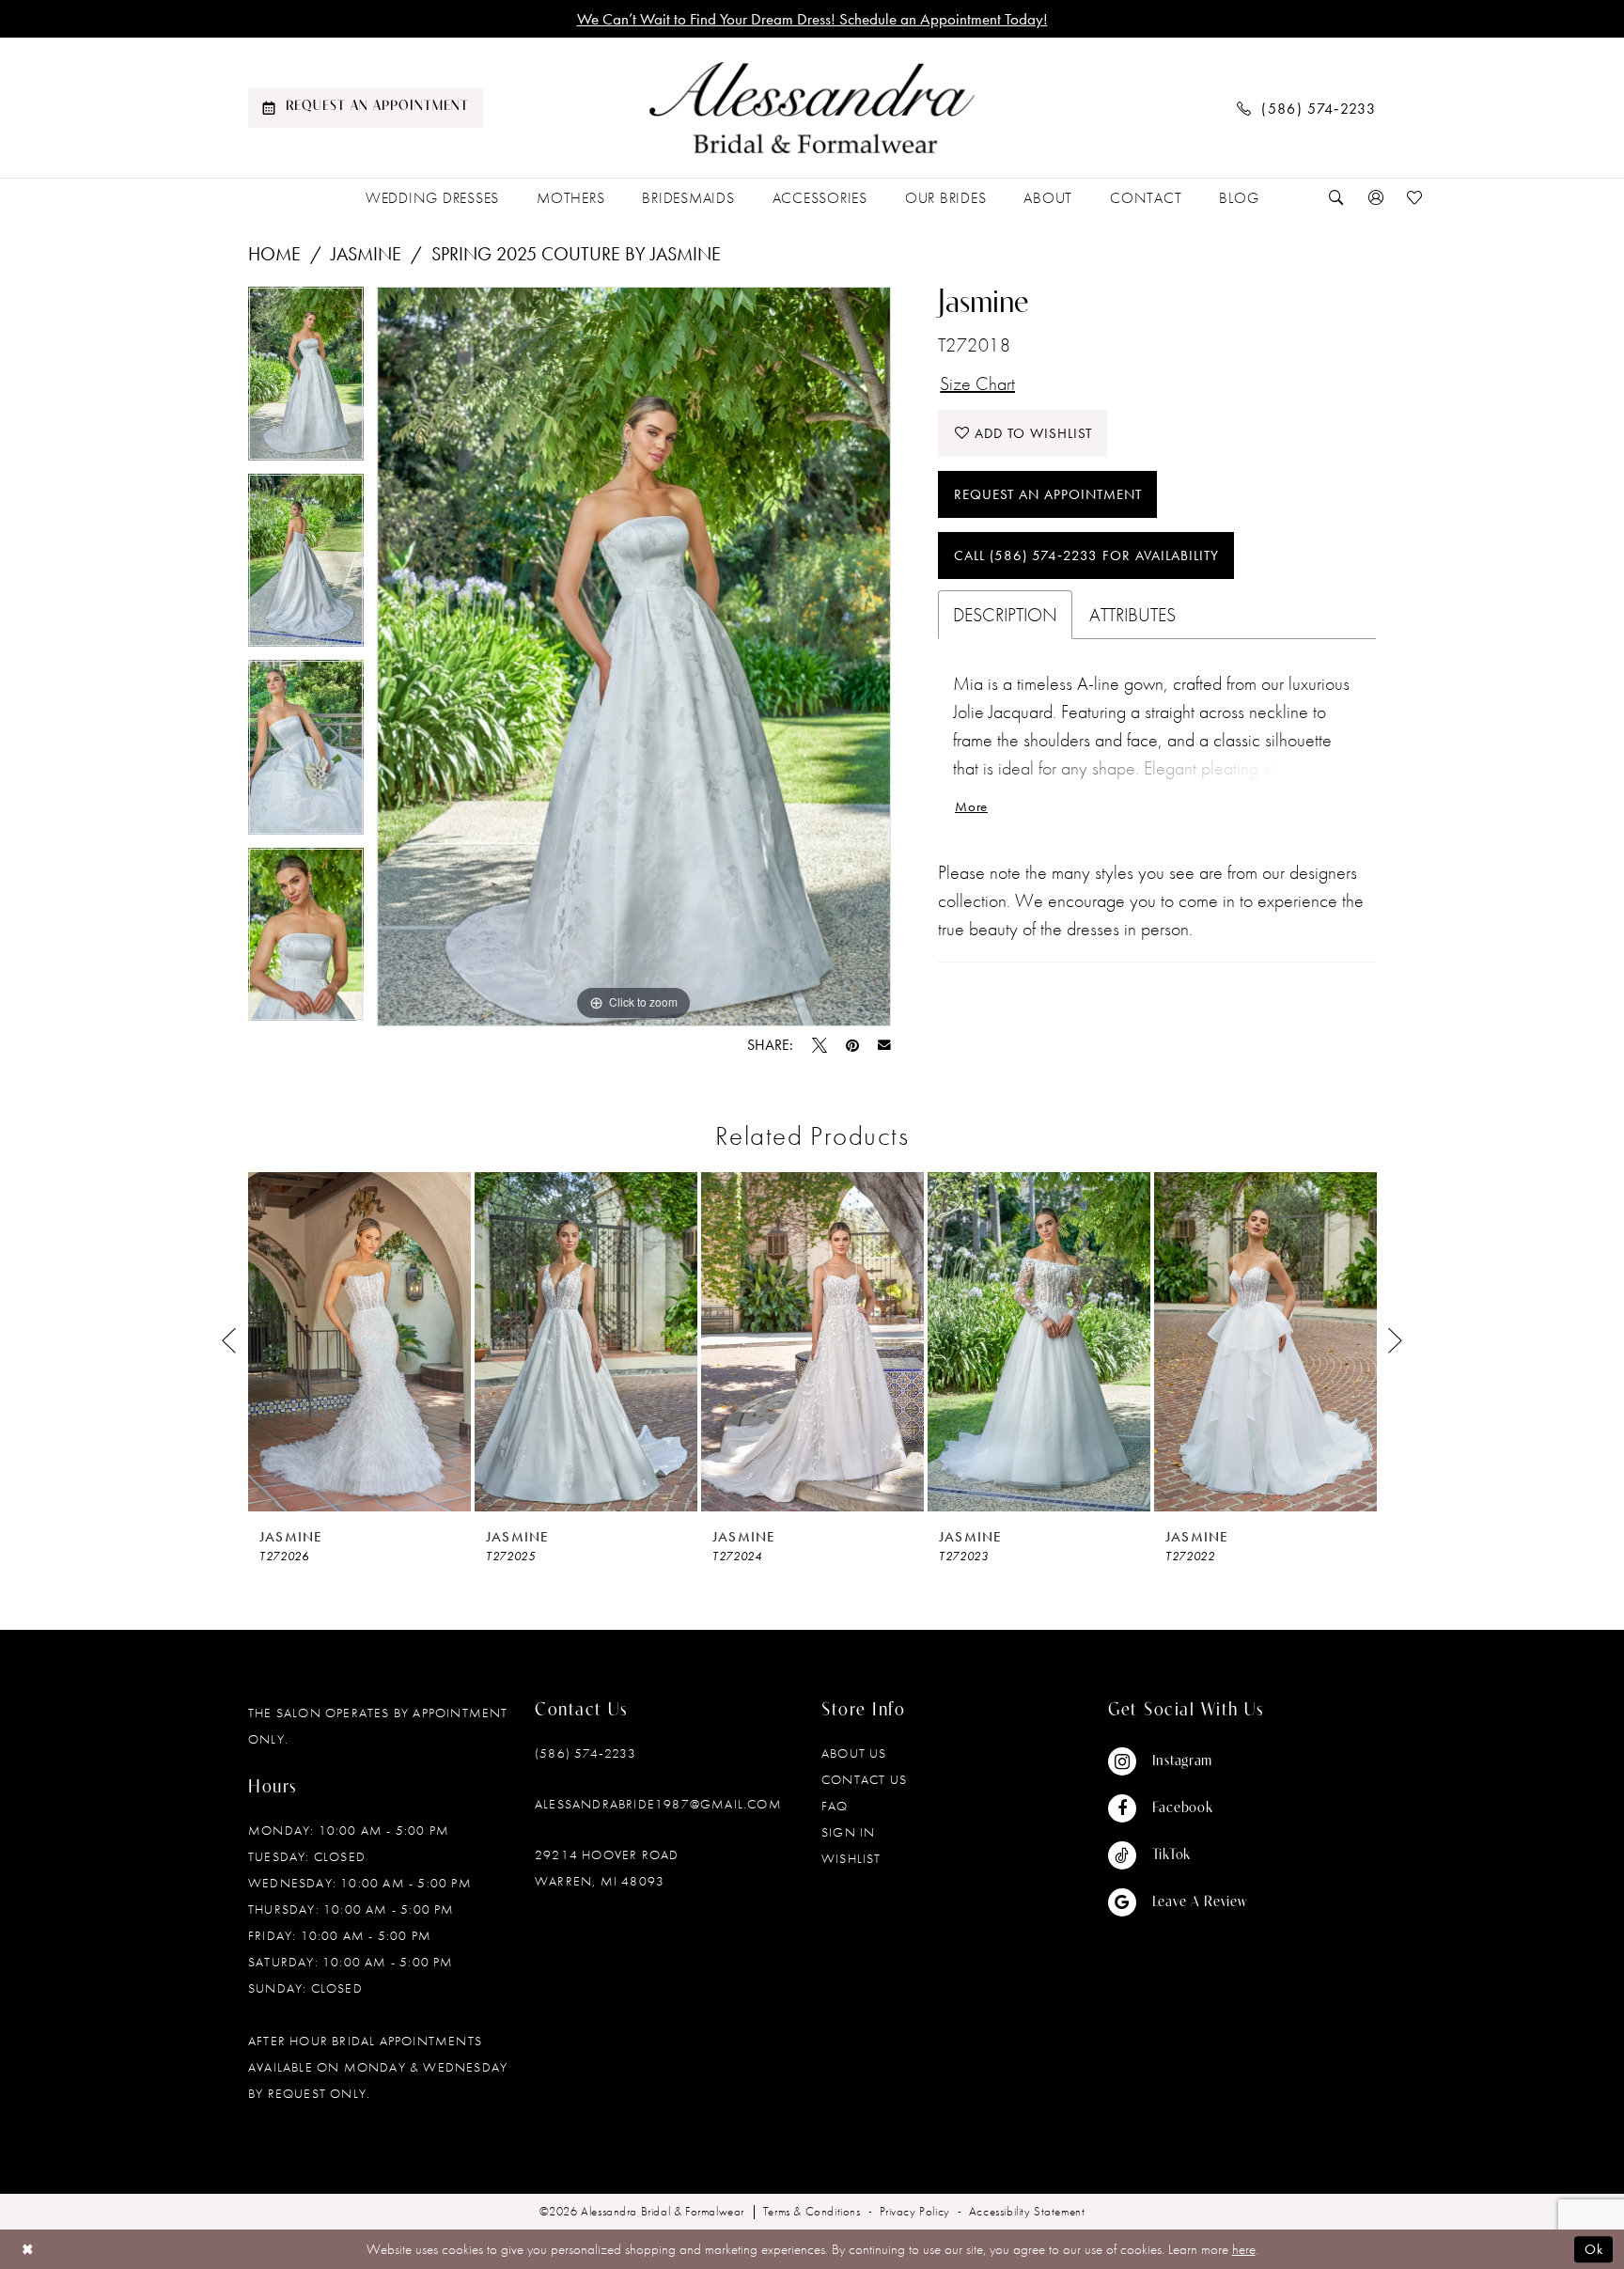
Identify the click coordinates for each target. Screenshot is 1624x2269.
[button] (1376, 198)
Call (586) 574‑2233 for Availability (1086, 556)
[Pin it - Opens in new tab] (852, 1045)
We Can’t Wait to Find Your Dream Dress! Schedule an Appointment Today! (812, 19)
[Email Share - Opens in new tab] (884, 1045)
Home (274, 254)
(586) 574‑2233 (586, 1753)
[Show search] (1336, 198)
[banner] (812, 108)
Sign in (848, 1832)
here (1244, 2249)
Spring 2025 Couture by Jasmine (576, 254)
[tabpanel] (306, 380)
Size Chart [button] (977, 383)
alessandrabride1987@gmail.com (658, 1804)
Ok (1594, 2249)
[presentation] (359, 1342)
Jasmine (366, 254)
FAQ (835, 1806)
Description (1005, 615)
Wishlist (851, 1858)
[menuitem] (366, 108)
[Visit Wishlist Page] (1415, 198)
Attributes (1132, 615)
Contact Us (864, 1779)
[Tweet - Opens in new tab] (820, 1045)
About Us (854, 1753)
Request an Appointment (1048, 494)
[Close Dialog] (28, 2249)
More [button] (971, 806)
